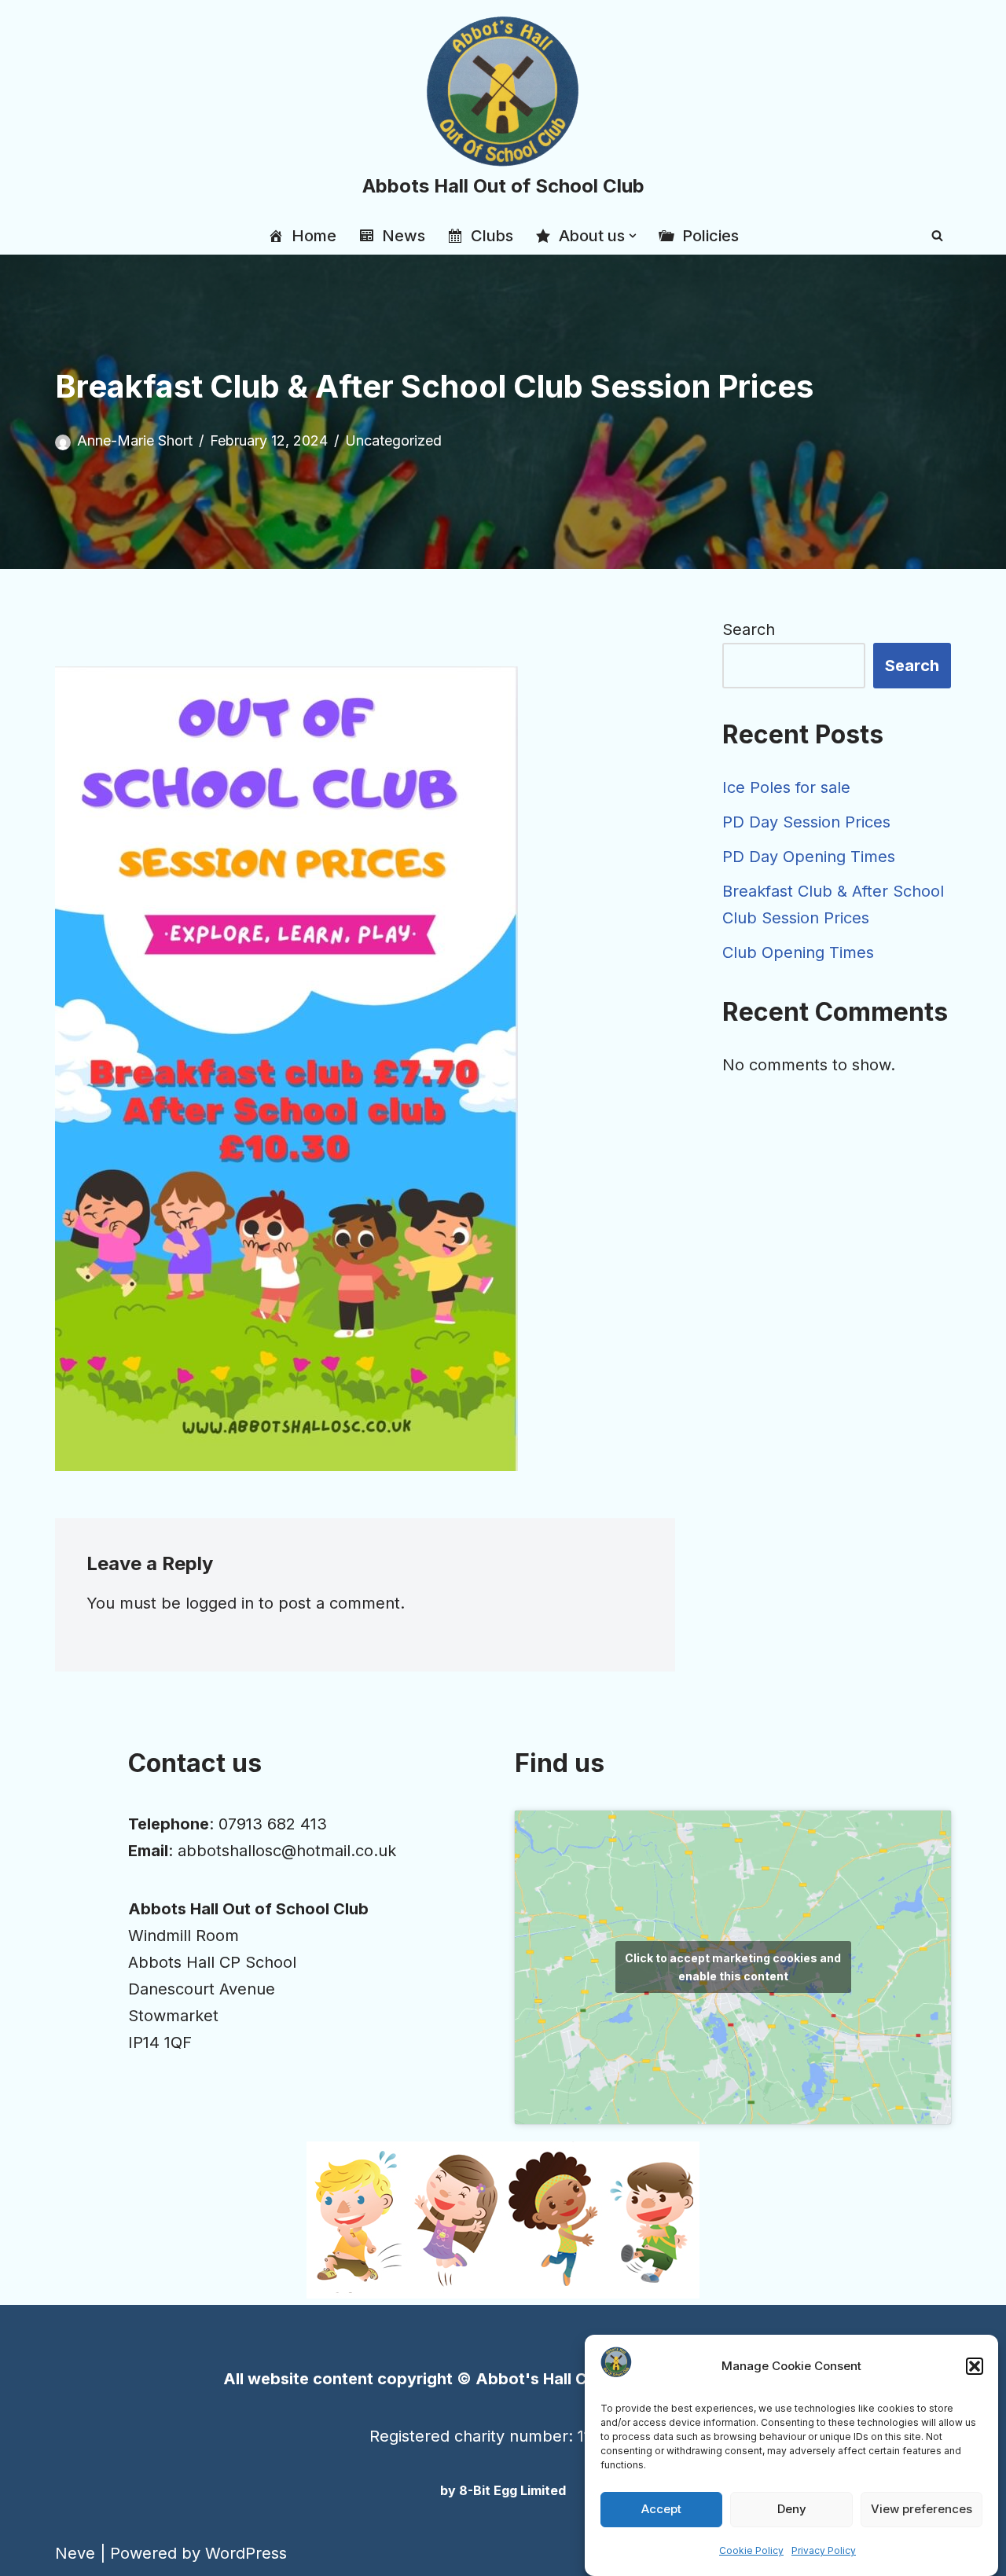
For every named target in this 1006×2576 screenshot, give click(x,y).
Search (749, 629)
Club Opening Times (798, 952)
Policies (710, 236)
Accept (661, 2510)
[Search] (937, 235)
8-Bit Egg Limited (512, 2490)
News (404, 236)
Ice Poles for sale (786, 787)
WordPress (246, 2553)
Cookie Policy (751, 2550)
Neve (75, 2553)
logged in (220, 1603)
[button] (975, 2366)
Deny (792, 2510)
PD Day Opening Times (809, 857)
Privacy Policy (824, 2550)
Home (314, 236)
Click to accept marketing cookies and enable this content (733, 1967)
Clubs (492, 236)
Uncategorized (393, 440)
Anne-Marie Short (135, 440)
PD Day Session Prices (806, 822)
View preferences (922, 2510)
